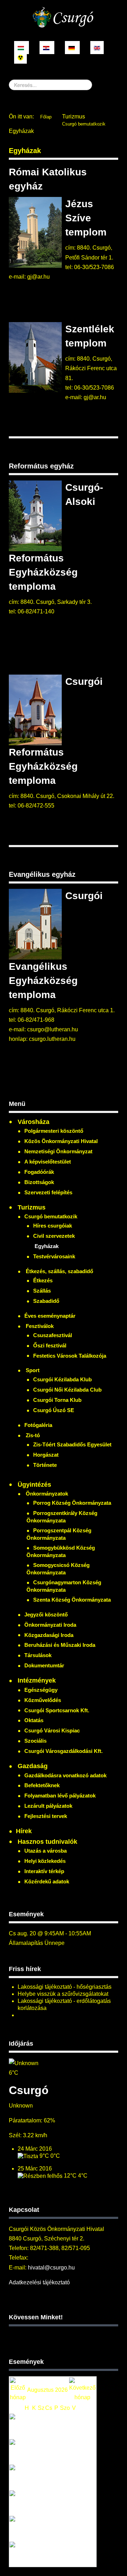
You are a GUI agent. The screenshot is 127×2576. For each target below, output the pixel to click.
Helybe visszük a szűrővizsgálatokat (63, 1994)
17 (27, 2503)
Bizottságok (39, 1182)
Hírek (24, 1831)
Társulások (38, 1655)
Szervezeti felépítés (48, 1192)
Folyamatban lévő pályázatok (60, 1796)
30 (74, 2528)
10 (27, 2477)
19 (41, 2503)
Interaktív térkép (44, 1871)
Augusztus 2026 (47, 2390)
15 (65, 2477)
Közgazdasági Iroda (49, 1635)
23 (74, 2503)
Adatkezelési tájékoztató (39, 2282)
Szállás (42, 1291)
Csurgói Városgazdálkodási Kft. (64, 1751)
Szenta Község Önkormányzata (72, 1600)
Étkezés (43, 1280)
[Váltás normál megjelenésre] (20, 57)
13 (49, 2477)
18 (34, 2503)
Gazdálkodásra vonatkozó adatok (65, 1775)
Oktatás (34, 1720)
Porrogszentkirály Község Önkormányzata (62, 1517)
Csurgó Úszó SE (54, 1410)
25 (34, 2528)
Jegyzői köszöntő (46, 1615)
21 (56, 2503)
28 (56, 2528)
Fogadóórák (39, 1172)
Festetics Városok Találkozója (70, 1356)
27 (49, 2528)
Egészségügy (41, 1690)
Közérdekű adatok (47, 1881)
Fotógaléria (38, 1425)
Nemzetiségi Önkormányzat (58, 1151)
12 (41, 2477)
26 (41, 2528)
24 (27, 2528)
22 (65, 2503)
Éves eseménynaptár (50, 1316)
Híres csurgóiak (53, 1226)
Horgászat (46, 1455)
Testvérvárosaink (54, 1256)
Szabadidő (46, 1301)
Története (45, 1465)
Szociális (35, 1741)
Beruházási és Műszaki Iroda (60, 1645)
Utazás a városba (46, 1851)
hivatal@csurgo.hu (51, 2268)
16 (74, 2477)
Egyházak (25, 151)
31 (27, 2554)
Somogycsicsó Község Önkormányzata (58, 1569)
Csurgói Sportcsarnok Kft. (57, 1710)
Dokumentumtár (44, 1665)
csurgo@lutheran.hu (53, 1029)
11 (34, 2477)
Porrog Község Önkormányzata (72, 1503)
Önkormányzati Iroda (50, 1625)
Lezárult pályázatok (48, 1806)
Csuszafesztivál (53, 1335)
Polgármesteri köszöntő (54, 1131)
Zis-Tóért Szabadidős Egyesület (72, 1444)
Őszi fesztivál (50, 1345)
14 (56, 2477)
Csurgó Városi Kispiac (52, 1730)
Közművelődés (43, 1700)
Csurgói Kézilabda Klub (62, 1379)
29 (65, 2528)
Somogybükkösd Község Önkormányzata (61, 1551)
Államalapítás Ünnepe (37, 1943)
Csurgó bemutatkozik (84, 124)
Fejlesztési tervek (46, 1816)
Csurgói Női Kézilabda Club (67, 1390)
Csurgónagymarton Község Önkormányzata (64, 1586)
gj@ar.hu (38, 277)
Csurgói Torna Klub (57, 1400)
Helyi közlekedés (45, 1861)
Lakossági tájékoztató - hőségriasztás (65, 1987)
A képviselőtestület (48, 1162)
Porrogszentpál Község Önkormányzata (59, 1534)
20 (49, 2503)
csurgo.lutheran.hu (52, 1039)
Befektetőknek (42, 1785)
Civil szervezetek (54, 1236)
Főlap (46, 117)
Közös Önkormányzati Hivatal (61, 1141)
